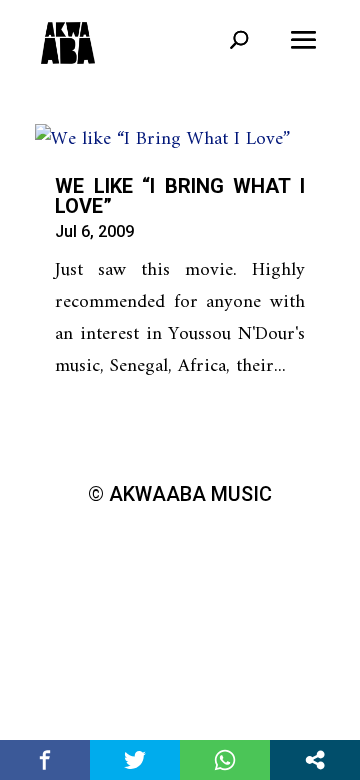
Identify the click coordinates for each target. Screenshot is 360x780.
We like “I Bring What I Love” (180, 196)
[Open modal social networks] (315, 760)
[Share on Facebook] (45, 760)
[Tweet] (135, 760)
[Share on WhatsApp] (225, 760)
